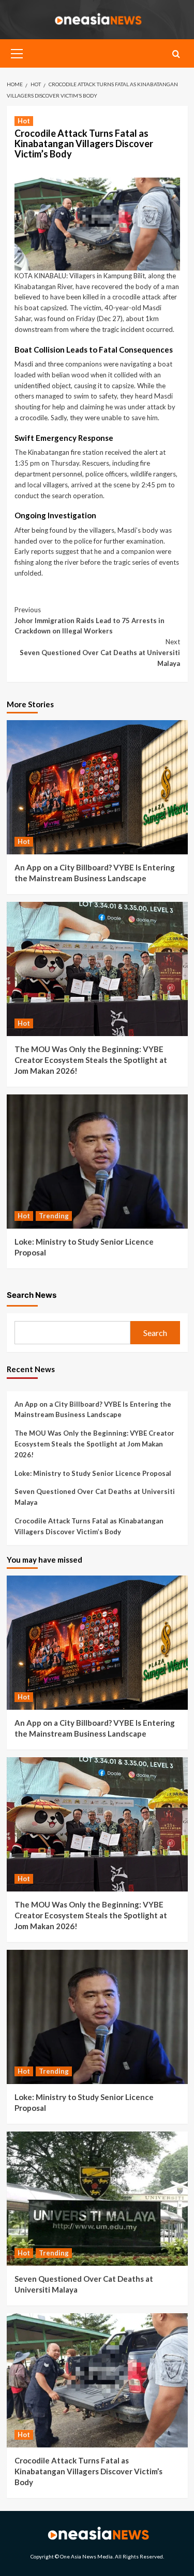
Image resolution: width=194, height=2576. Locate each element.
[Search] (176, 54)
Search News (32, 1295)
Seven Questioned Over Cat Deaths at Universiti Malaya (100, 653)
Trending (54, 1216)
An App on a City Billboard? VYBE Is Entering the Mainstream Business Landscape (93, 1410)
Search (155, 1333)
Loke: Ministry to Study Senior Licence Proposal (93, 1473)
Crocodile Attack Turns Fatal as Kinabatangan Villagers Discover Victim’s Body (89, 1526)
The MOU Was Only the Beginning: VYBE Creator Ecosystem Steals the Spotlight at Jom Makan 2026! (91, 1060)
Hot (24, 121)
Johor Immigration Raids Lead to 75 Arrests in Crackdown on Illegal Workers (89, 621)
